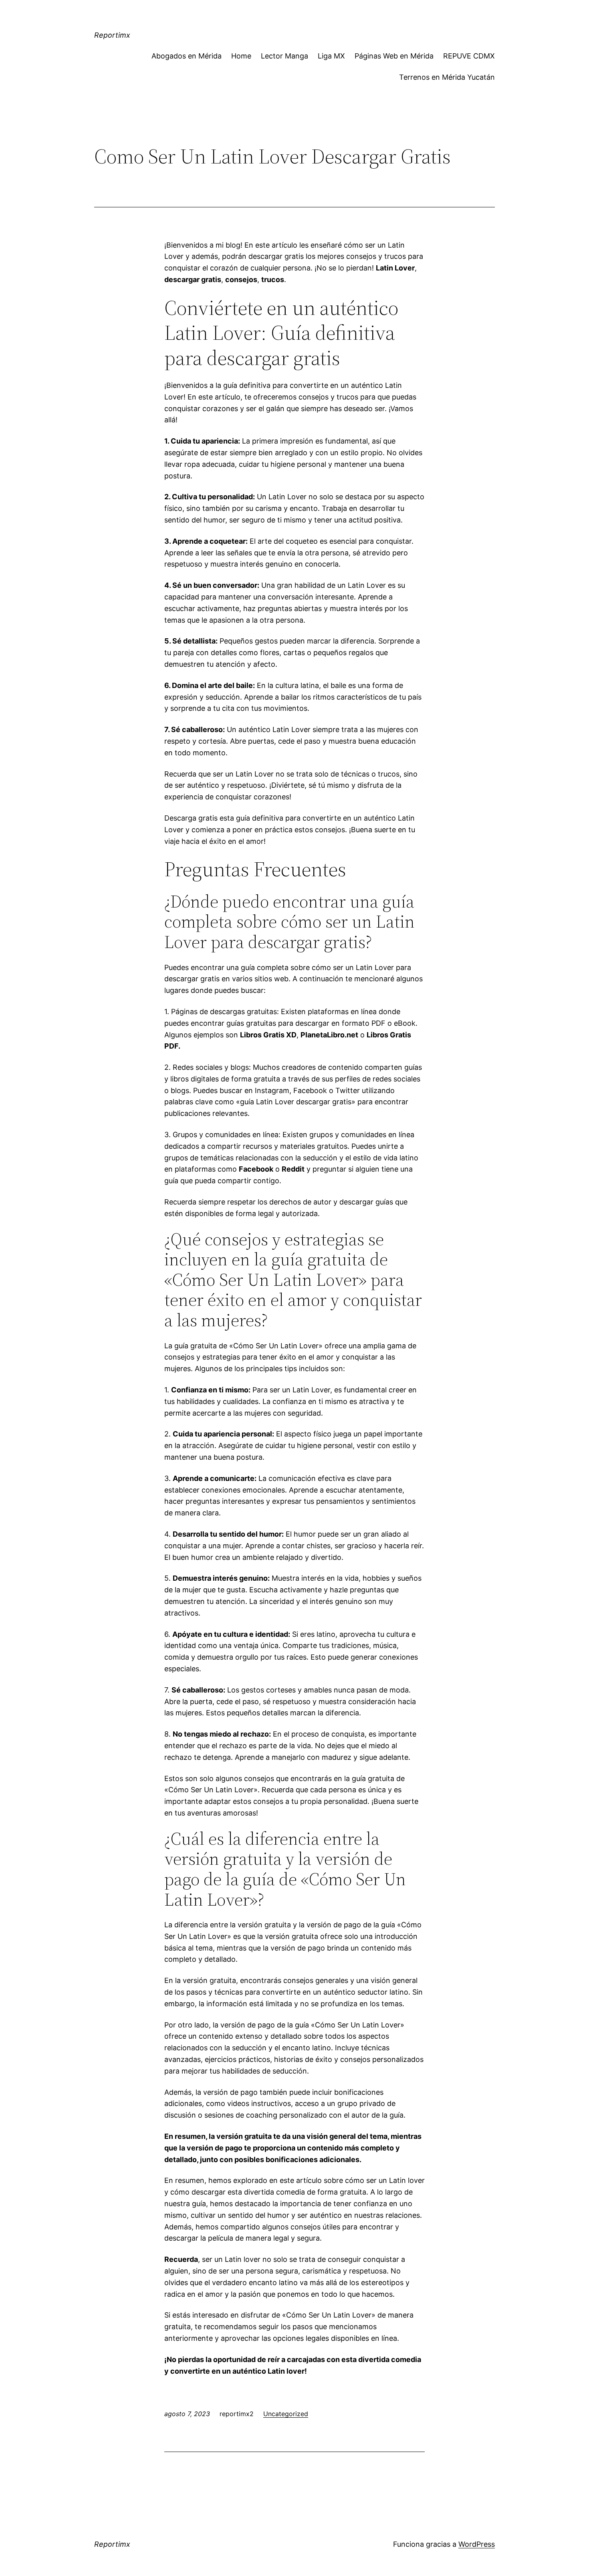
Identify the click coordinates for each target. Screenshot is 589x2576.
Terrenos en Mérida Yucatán (447, 77)
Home (241, 56)
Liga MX (331, 56)
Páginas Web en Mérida (394, 56)
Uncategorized (286, 2414)
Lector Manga (284, 56)
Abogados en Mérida (187, 56)
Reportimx (112, 35)
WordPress (477, 2544)
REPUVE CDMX (469, 56)
